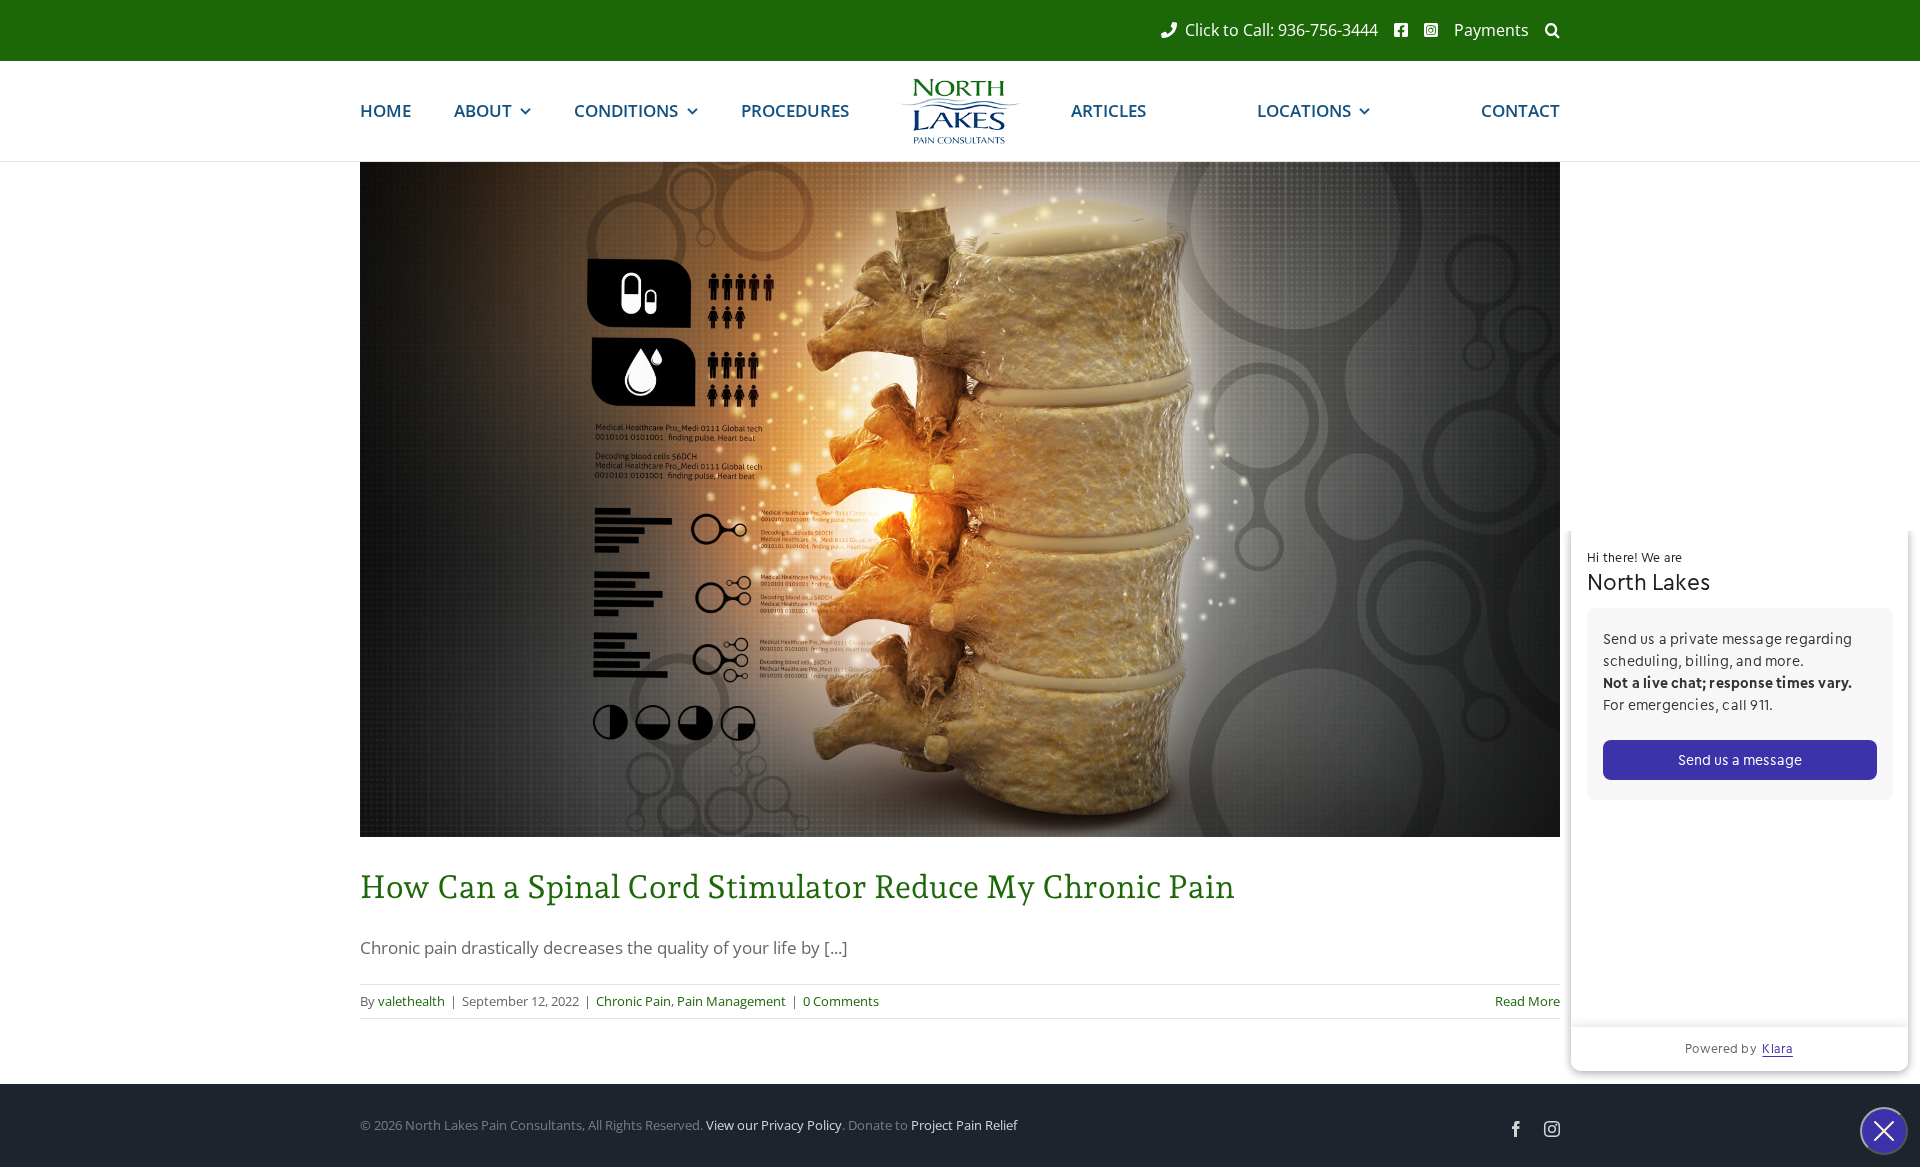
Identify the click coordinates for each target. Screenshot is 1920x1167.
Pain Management (731, 1001)
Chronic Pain (633, 1001)
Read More (1527, 1001)
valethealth (411, 1001)
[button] (1544, 30)
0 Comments (841, 1001)
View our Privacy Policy (774, 1125)
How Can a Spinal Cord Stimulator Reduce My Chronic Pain (797, 887)
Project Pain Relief (964, 1125)
